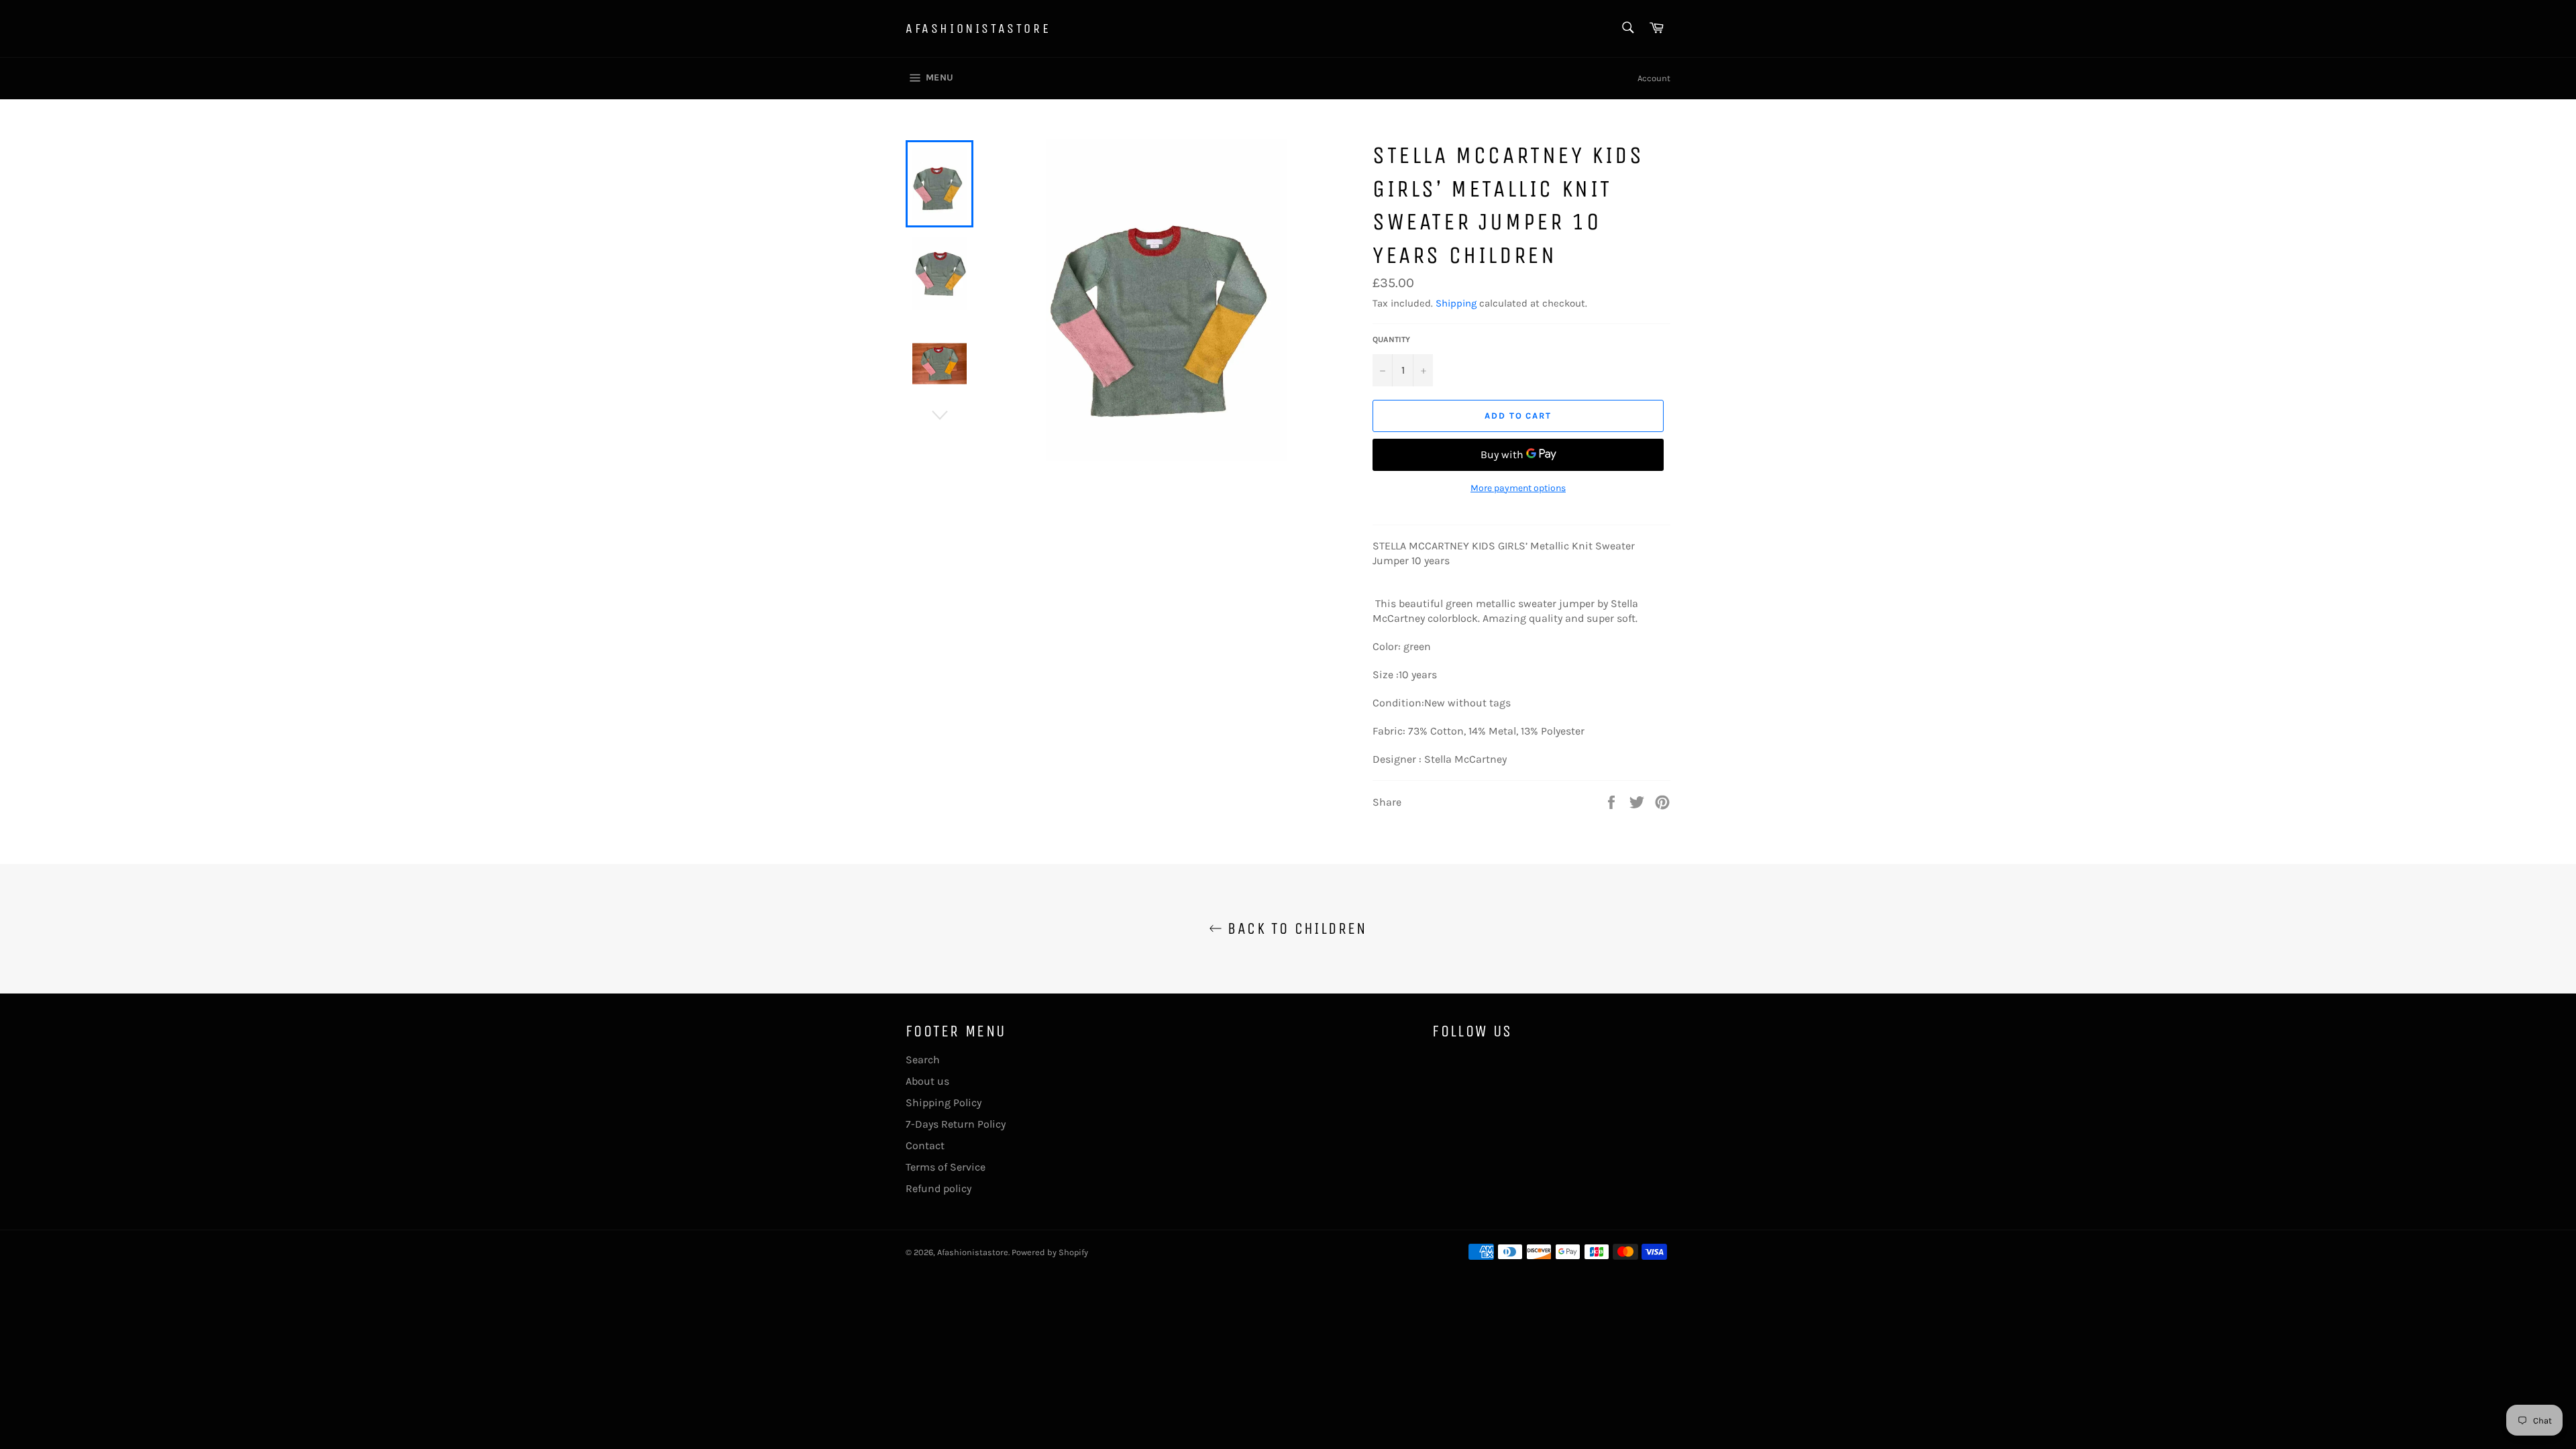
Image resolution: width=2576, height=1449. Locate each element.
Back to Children (1295, 928)
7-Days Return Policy (956, 1124)
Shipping (1456, 303)
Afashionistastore (978, 29)
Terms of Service (946, 1167)
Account (1654, 78)
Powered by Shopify (1050, 1252)
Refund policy (938, 1188)
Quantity (1391, 339)
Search (923, 1060)
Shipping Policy (944, 1103)
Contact (925, 1145)
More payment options (1518, 488)
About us (927, 1081)
